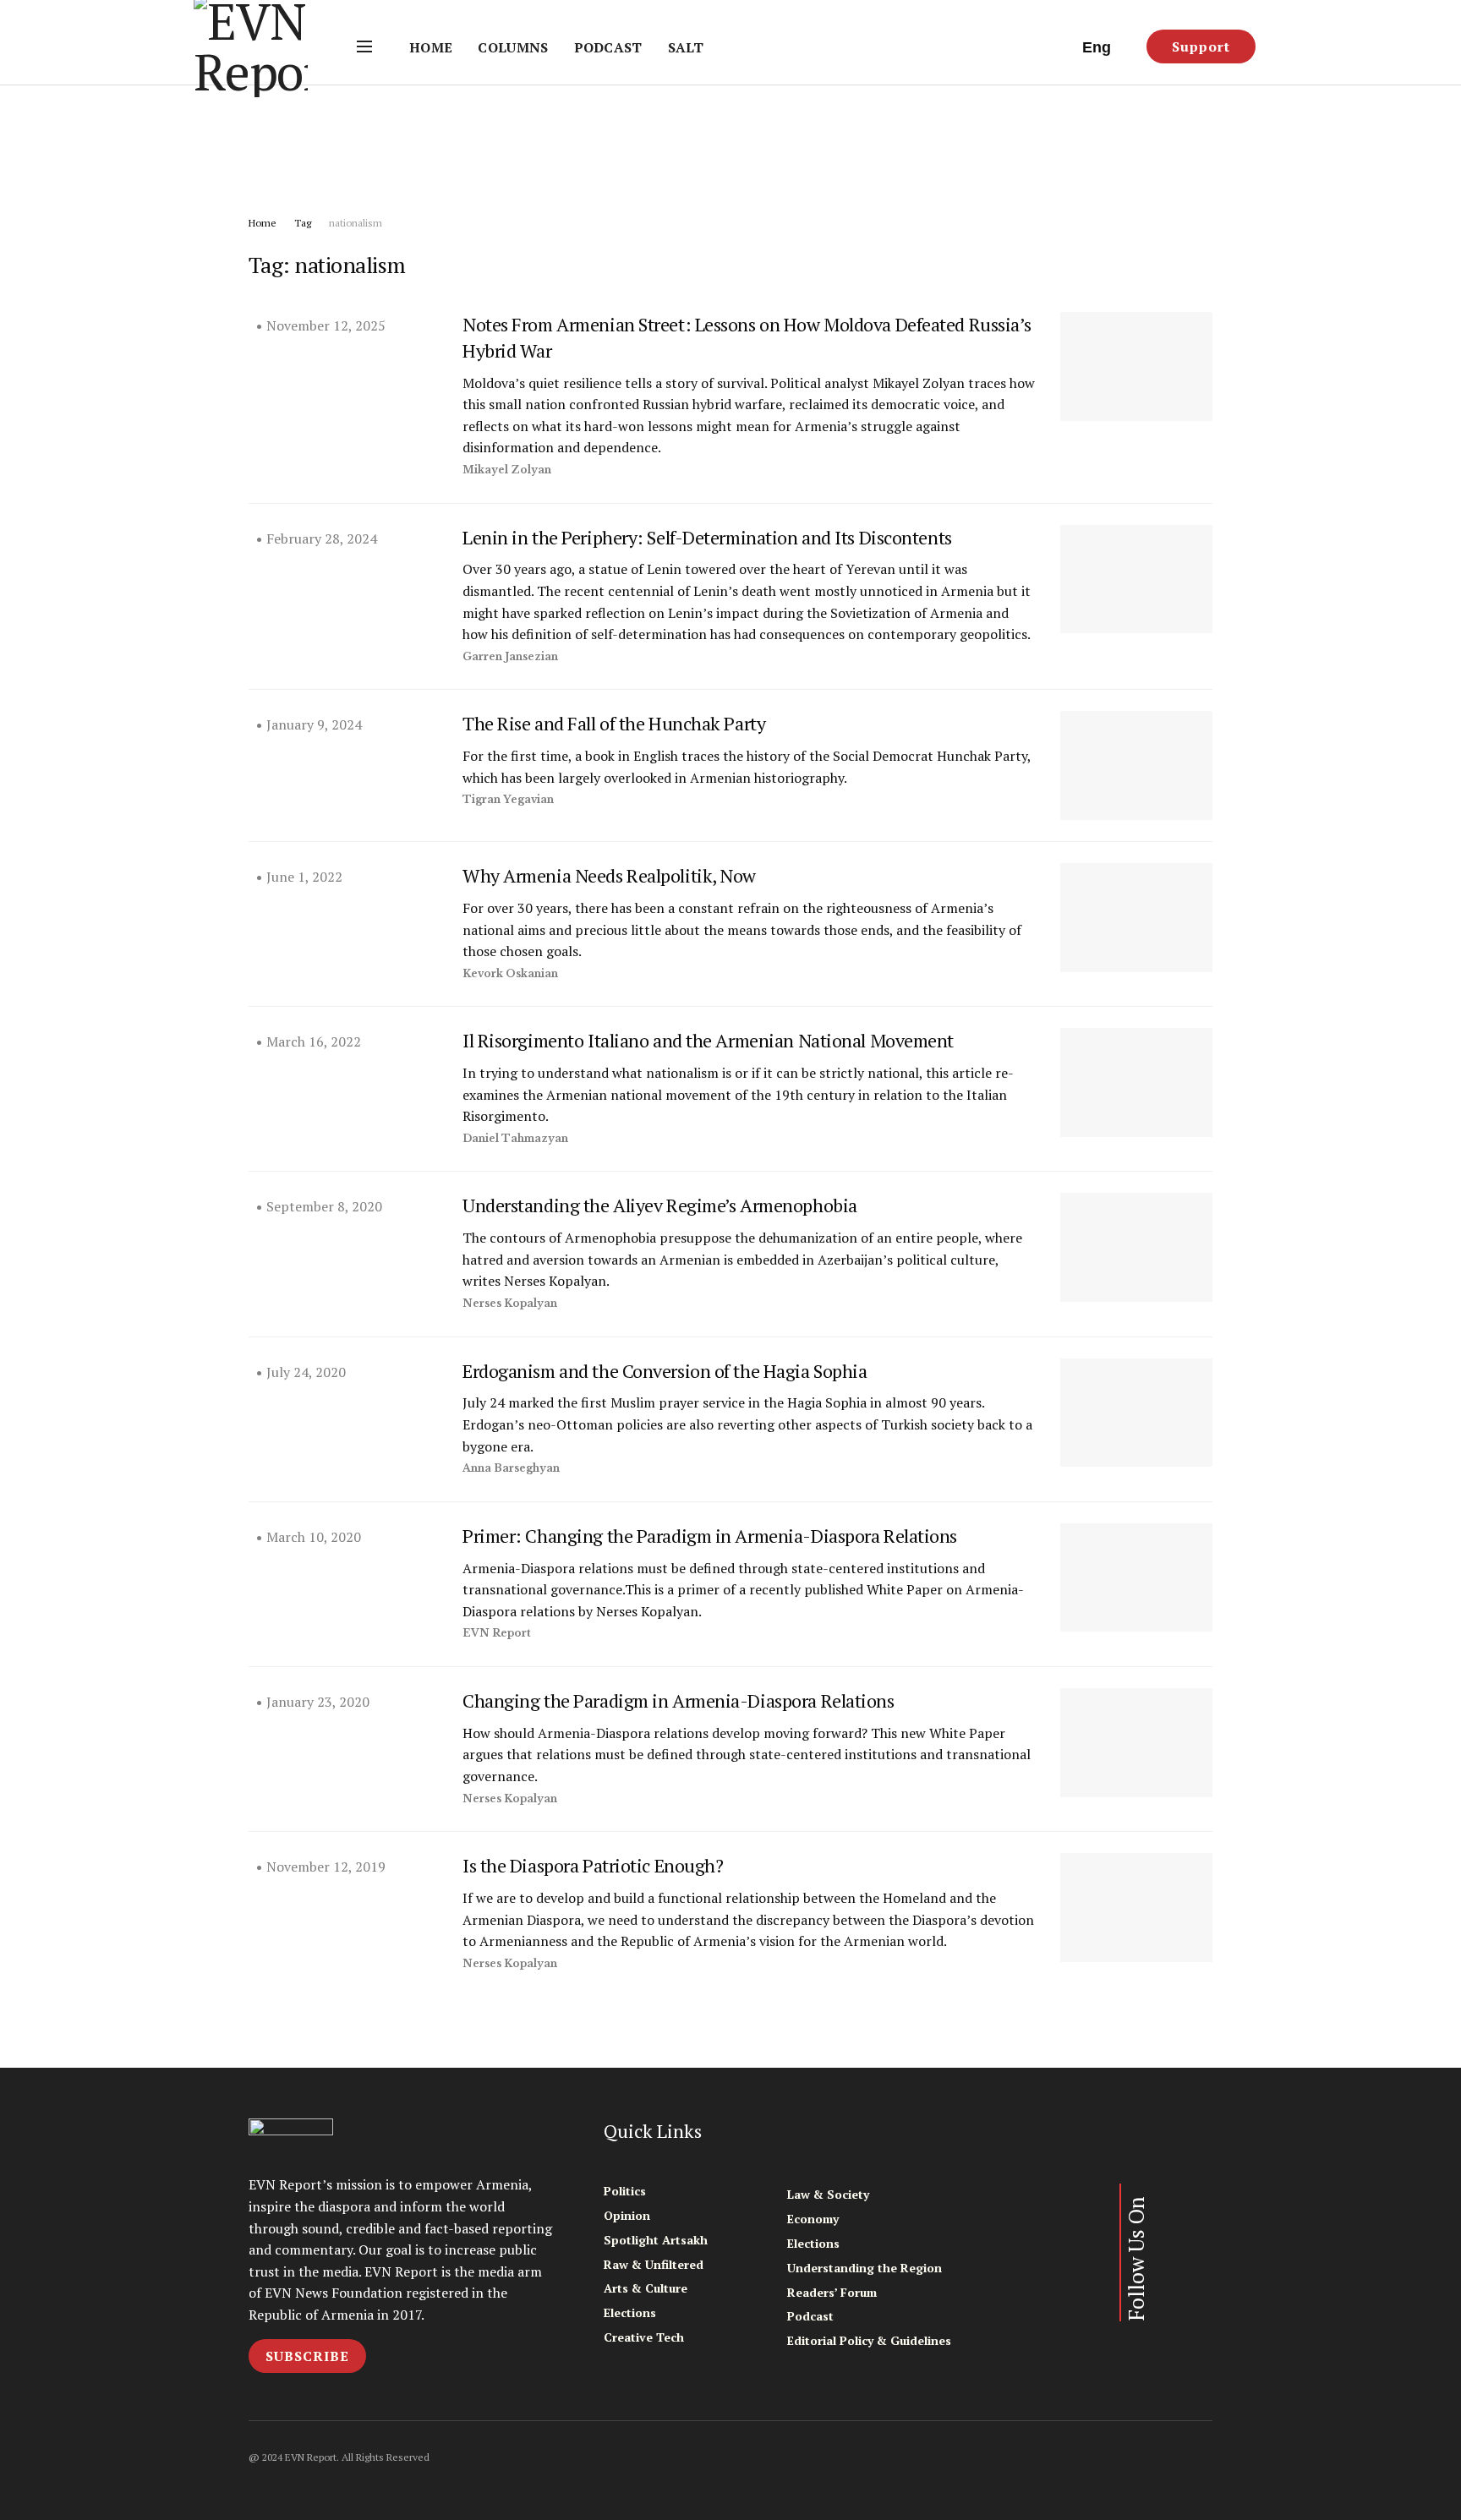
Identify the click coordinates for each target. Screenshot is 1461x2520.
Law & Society (828, 2194)
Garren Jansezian (510, 656)
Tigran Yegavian (508, 799)
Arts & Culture (646, 2288)
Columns (513, 47)
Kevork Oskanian (510, 973)
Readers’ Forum (832, 2292)
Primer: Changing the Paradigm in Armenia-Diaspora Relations (710, 1536)
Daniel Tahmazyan (515, 1138)
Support (1201, 46)
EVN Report (497, 1633)
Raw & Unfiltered (654, 2264)
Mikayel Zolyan (507, 470)
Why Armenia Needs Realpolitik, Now (609, 875)
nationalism (356, 223)
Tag (303, 223)
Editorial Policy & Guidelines (869, 2340)
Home (431, 47)
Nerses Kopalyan (510, 1303)
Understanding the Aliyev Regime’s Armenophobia (660, 1205)
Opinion (627, 2215)
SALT (686, 47)
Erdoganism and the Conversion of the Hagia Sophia (665, 1371)
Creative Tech (644, 2337)
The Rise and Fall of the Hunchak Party (614, 723)
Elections (630, 2312)
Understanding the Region (865, 2268)
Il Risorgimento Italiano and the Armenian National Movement (708, 1040)
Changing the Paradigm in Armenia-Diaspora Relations (679, 1700)
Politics (625, 2191)
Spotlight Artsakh (656, 2240)
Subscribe (307, 2356)
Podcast (608, 47)
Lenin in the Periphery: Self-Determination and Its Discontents (707, 537)
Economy (813, 2219)
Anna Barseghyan (511, 1468)
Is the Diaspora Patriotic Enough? (593, 1865)
